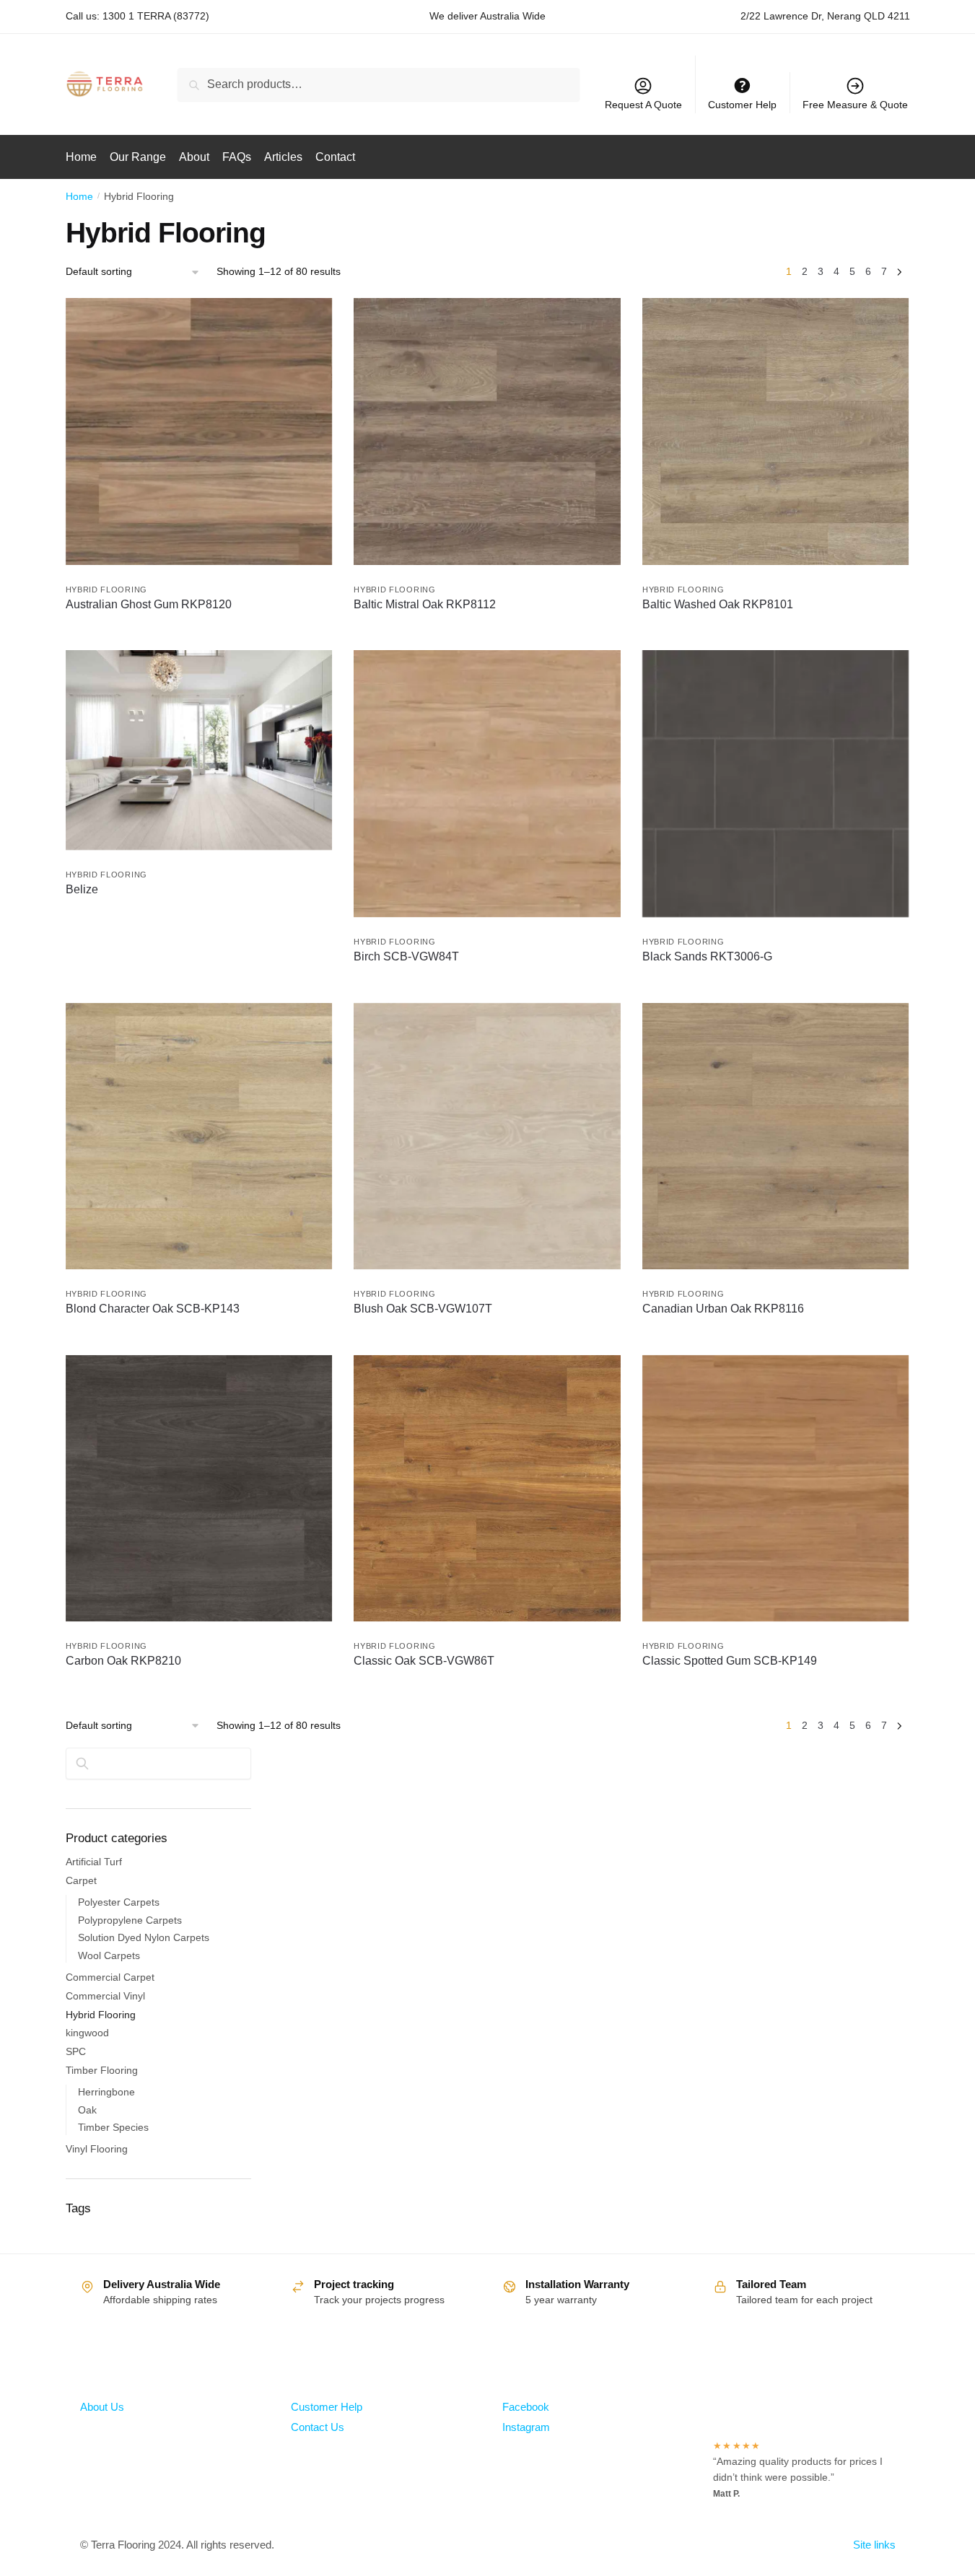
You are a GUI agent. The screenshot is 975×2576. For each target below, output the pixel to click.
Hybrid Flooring (107, 590)
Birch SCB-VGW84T (406, 956)
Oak (87, 2110)
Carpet (81, 1880)
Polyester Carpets (119, 1902)
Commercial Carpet (110, 1977)
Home (79, 196)
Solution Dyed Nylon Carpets (144, 1937)
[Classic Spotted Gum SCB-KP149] (776, 1489)
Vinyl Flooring (97, 2149)
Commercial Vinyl (105, 1996)
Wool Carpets (109, 1955)
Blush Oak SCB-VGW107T (423, 1309)
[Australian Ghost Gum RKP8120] (199, 431)
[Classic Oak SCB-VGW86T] (487, 1489)
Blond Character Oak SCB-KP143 (153, 1309)
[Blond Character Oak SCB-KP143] (199, 1136)
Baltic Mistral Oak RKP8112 (425, 604)
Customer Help (327, 2407)
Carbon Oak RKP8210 (123, 1661)
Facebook (526, 2407)
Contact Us (318, 2427)
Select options (199, 988)
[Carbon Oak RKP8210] (199, 1489)
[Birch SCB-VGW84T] (487, 784)
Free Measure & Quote (855, 105)
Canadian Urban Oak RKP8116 (723, 1309)
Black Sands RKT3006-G (707, 956)
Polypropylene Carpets (130, 1920)
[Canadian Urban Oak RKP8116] (776, 1136)
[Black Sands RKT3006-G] (776, 784)
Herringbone (106, 2092)
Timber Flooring (102, 2070)
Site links (874, 2545)
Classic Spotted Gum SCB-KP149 (730, 1661)
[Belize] (199, 750)
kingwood (87, 2033)
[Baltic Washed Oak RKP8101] (776, 431)
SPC (76, 2051)
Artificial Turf (94, 1862)
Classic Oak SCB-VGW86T (424, 1661)
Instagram (526, 2427)
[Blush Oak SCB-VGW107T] (487, 1136)
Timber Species (113, 2127)
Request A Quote (643, 105)
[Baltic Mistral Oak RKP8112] (487, 431)
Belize (82, 889)
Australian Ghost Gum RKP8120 (149, 604)
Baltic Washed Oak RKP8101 (718, 604)
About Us (102, 2407)
